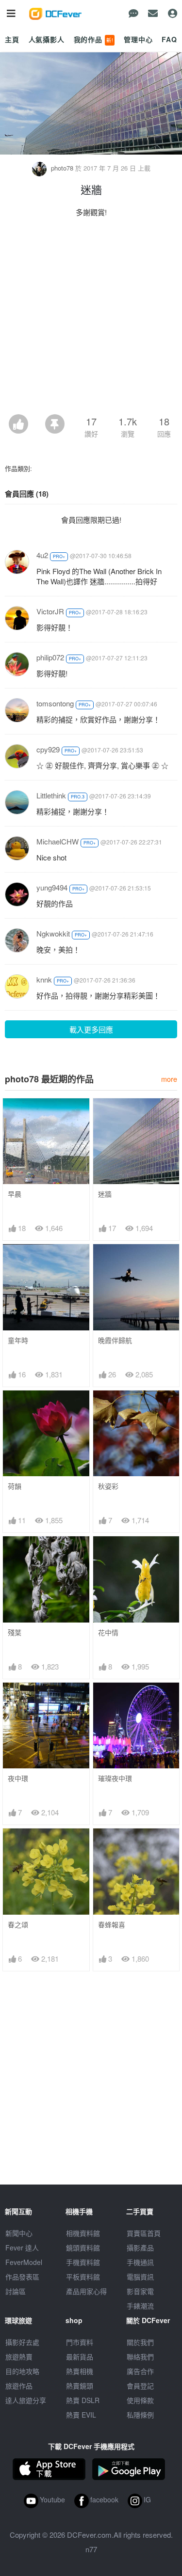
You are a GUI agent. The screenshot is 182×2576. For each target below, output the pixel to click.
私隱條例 (140, 2415)
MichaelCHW (58, 841)
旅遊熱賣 (19, 2357)
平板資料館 (83, 2277)
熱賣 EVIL (81, 2415)
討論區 (16, 2291)
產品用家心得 (86, 2291)
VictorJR (50, 611)
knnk (44, 979)
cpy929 (48, 749)
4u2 (42, 555)
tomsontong (55, 703)
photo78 (62, 168)
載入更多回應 (91, 1029)
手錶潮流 (140, 2306)
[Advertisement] (91, 319)
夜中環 (18, 1778)
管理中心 (138, 39)
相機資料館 (83, 2233)
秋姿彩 (108, 1486)
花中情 (108, 1632)
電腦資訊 (140, 2277)
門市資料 (80, 2342)
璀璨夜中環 (115, 1778)
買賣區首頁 (144, 2233)
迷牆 (105, 1194)
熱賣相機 (80, 2371)
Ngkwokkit (53, 933)
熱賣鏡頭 (80, 2386)
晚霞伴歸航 (115, 1340)
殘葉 (15, 1632)
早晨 (15, 1194)
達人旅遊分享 (26, 2400)
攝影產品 (140, 2248)
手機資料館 (83, 2262)
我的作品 (94, 39)
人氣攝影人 (47, 39)
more (169, 1079)
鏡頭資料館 (83, 2248)
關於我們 (140, 2342)
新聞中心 (19, 2233)
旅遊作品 (19, 2386)
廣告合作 (140, 2371)
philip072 (50, 657)
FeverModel (24, 2262)
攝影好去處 (22, 2342)
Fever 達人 (22, 2248)
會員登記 (140, 2386)
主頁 (12, 39)
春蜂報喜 (112, 1925)
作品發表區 (22, 2277)
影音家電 (140, 2291)
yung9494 (52, 887)
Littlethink (51, 795)
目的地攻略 (22, 2371)
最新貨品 (80, 2357)
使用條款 (140, 2400)
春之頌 (18, 1925)
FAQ (169, 39)
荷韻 (15, 1486)
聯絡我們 (140, 2357)
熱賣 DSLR (83, 2400)
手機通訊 (140, 2262)
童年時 (18, 1340)
